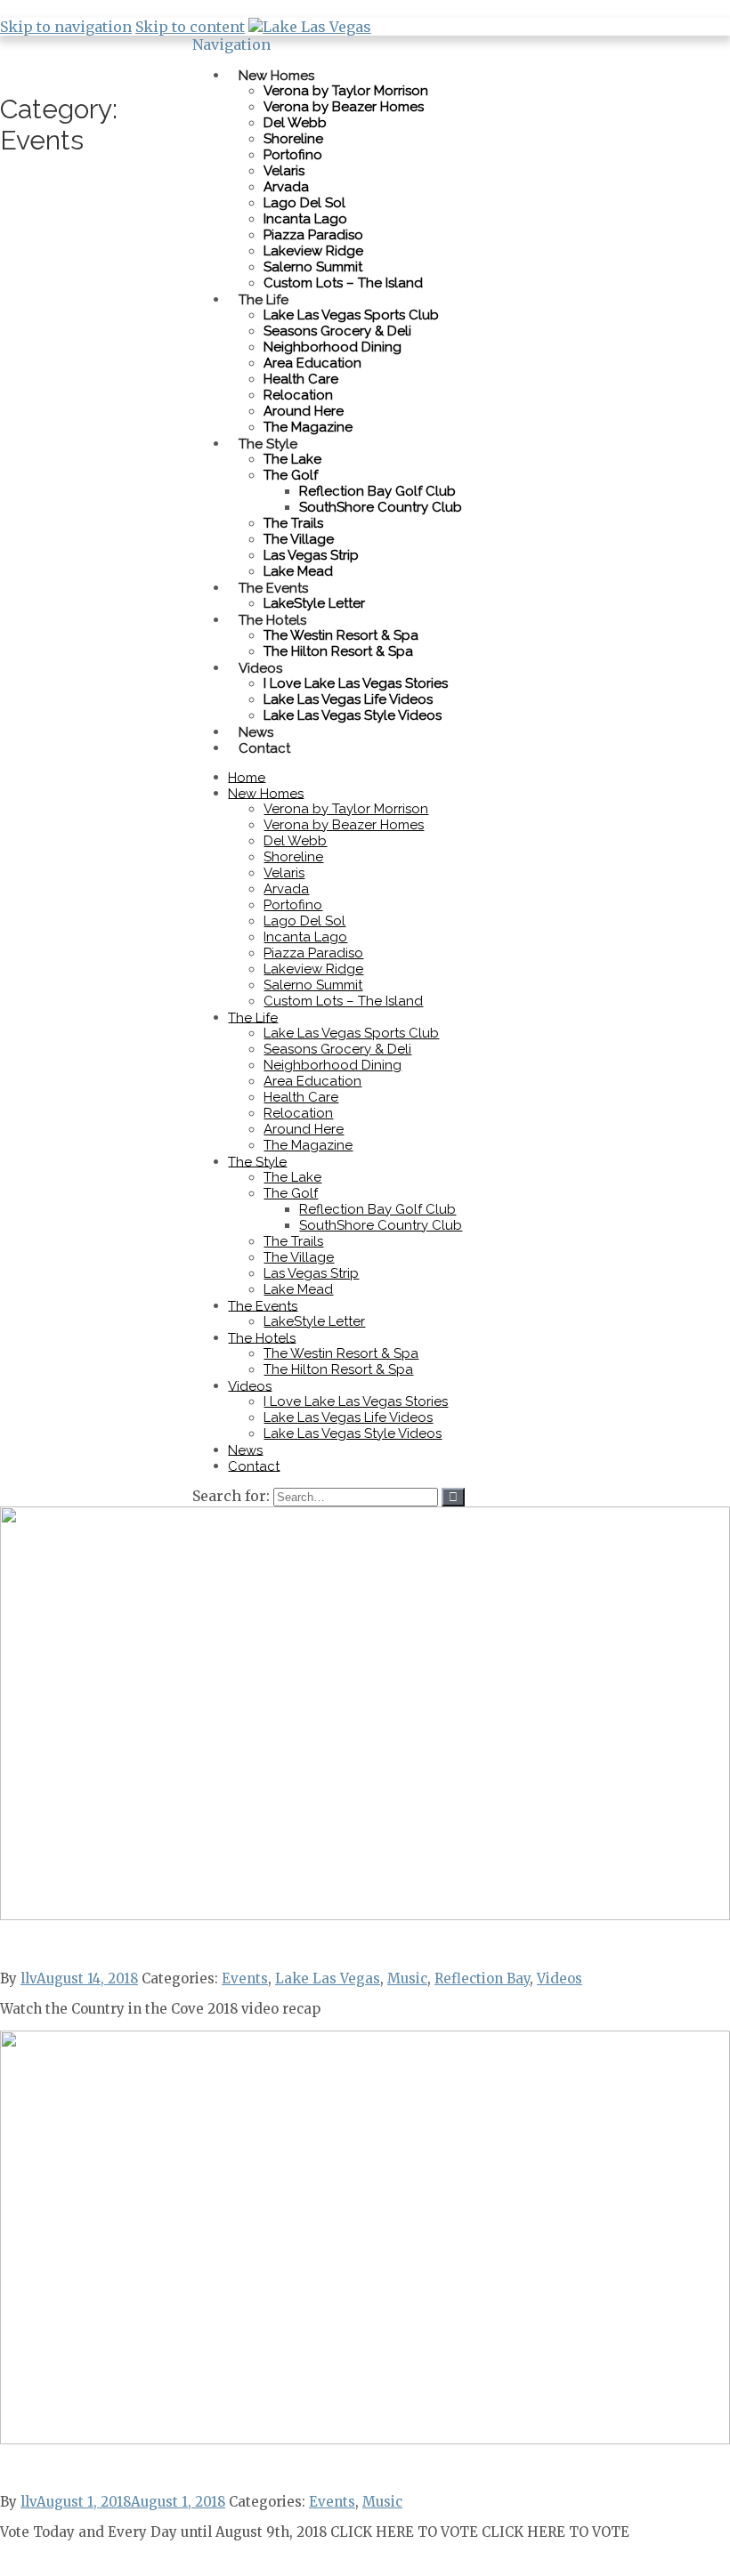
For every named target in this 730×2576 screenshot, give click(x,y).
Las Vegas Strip (311, 555)
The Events (273, 587)
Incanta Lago (305, 219)
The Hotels (272, 619)
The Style (268, 443)
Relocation (298, 395)
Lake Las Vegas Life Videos (348, 699)
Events (245, 1978)
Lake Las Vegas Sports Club (351, 315)
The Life (264, 299)
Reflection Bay (482, 1978)
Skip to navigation (66, 27)
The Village (299, 539)
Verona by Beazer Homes (344, 107)
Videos (260, 667)
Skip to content (190, 27)
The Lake (292, 459)
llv (28, 1978)
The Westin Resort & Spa (341, 635)
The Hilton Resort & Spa (338, 651)
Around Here (304, 411)
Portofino (293, 155)
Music (407, 1978)
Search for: (231, 1496)
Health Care (301, 379)
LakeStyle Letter (314, 1321)
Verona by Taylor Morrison (346, 91)
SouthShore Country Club (381, 507)
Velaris (284, 171)
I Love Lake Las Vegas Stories (356, 683)
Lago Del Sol (304, 203)
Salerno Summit (313, 267)
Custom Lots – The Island (343, 283)
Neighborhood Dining (333, 347)
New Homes (276, 75)
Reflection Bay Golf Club (377, 491)
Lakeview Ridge (313, 251)
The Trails (293, 523)
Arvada (286, 187)
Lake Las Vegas (328, 1978)
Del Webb (295, 123)
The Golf (291, 475)
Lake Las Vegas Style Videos (353, 715)
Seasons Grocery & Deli (337, 331)
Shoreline (293, 139)
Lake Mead (298, 1289)
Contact (264, 747)
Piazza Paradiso (313, 235)
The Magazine (308, 427)
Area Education (312, 363)
